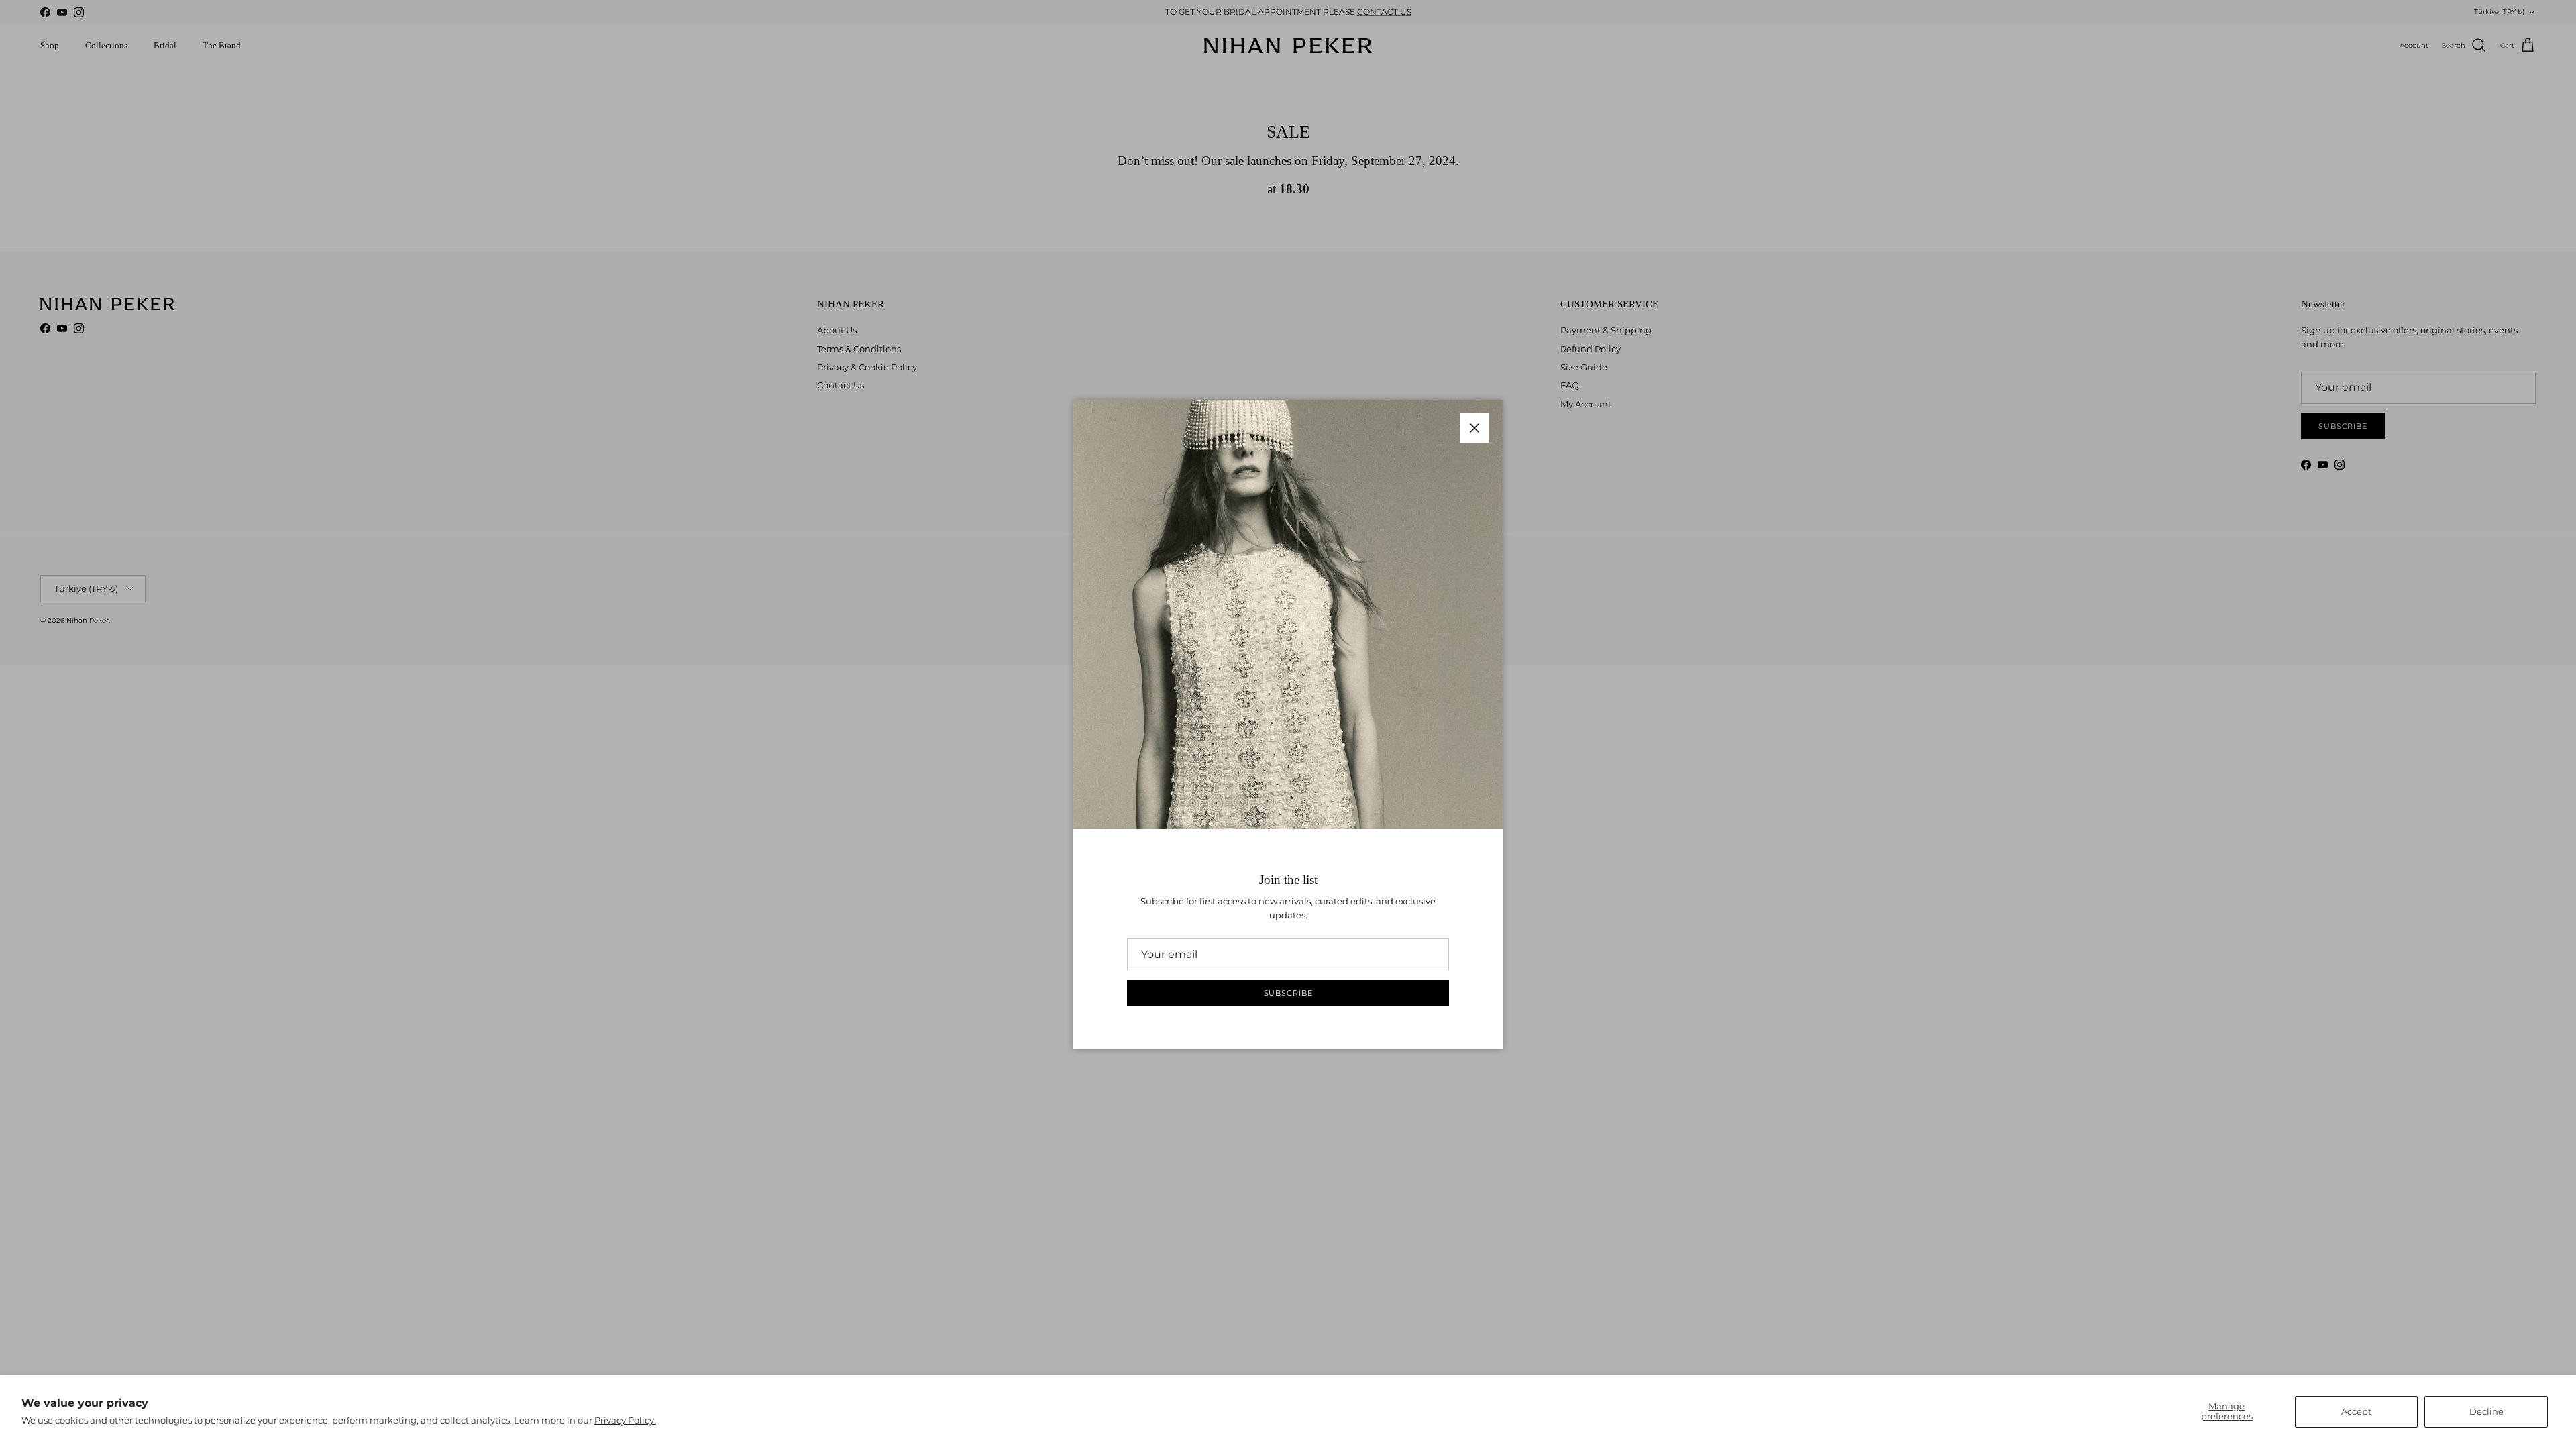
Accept (2356, 1411)
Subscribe (1288, 993)
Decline (2486, 1411)
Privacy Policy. (625, 1420)
